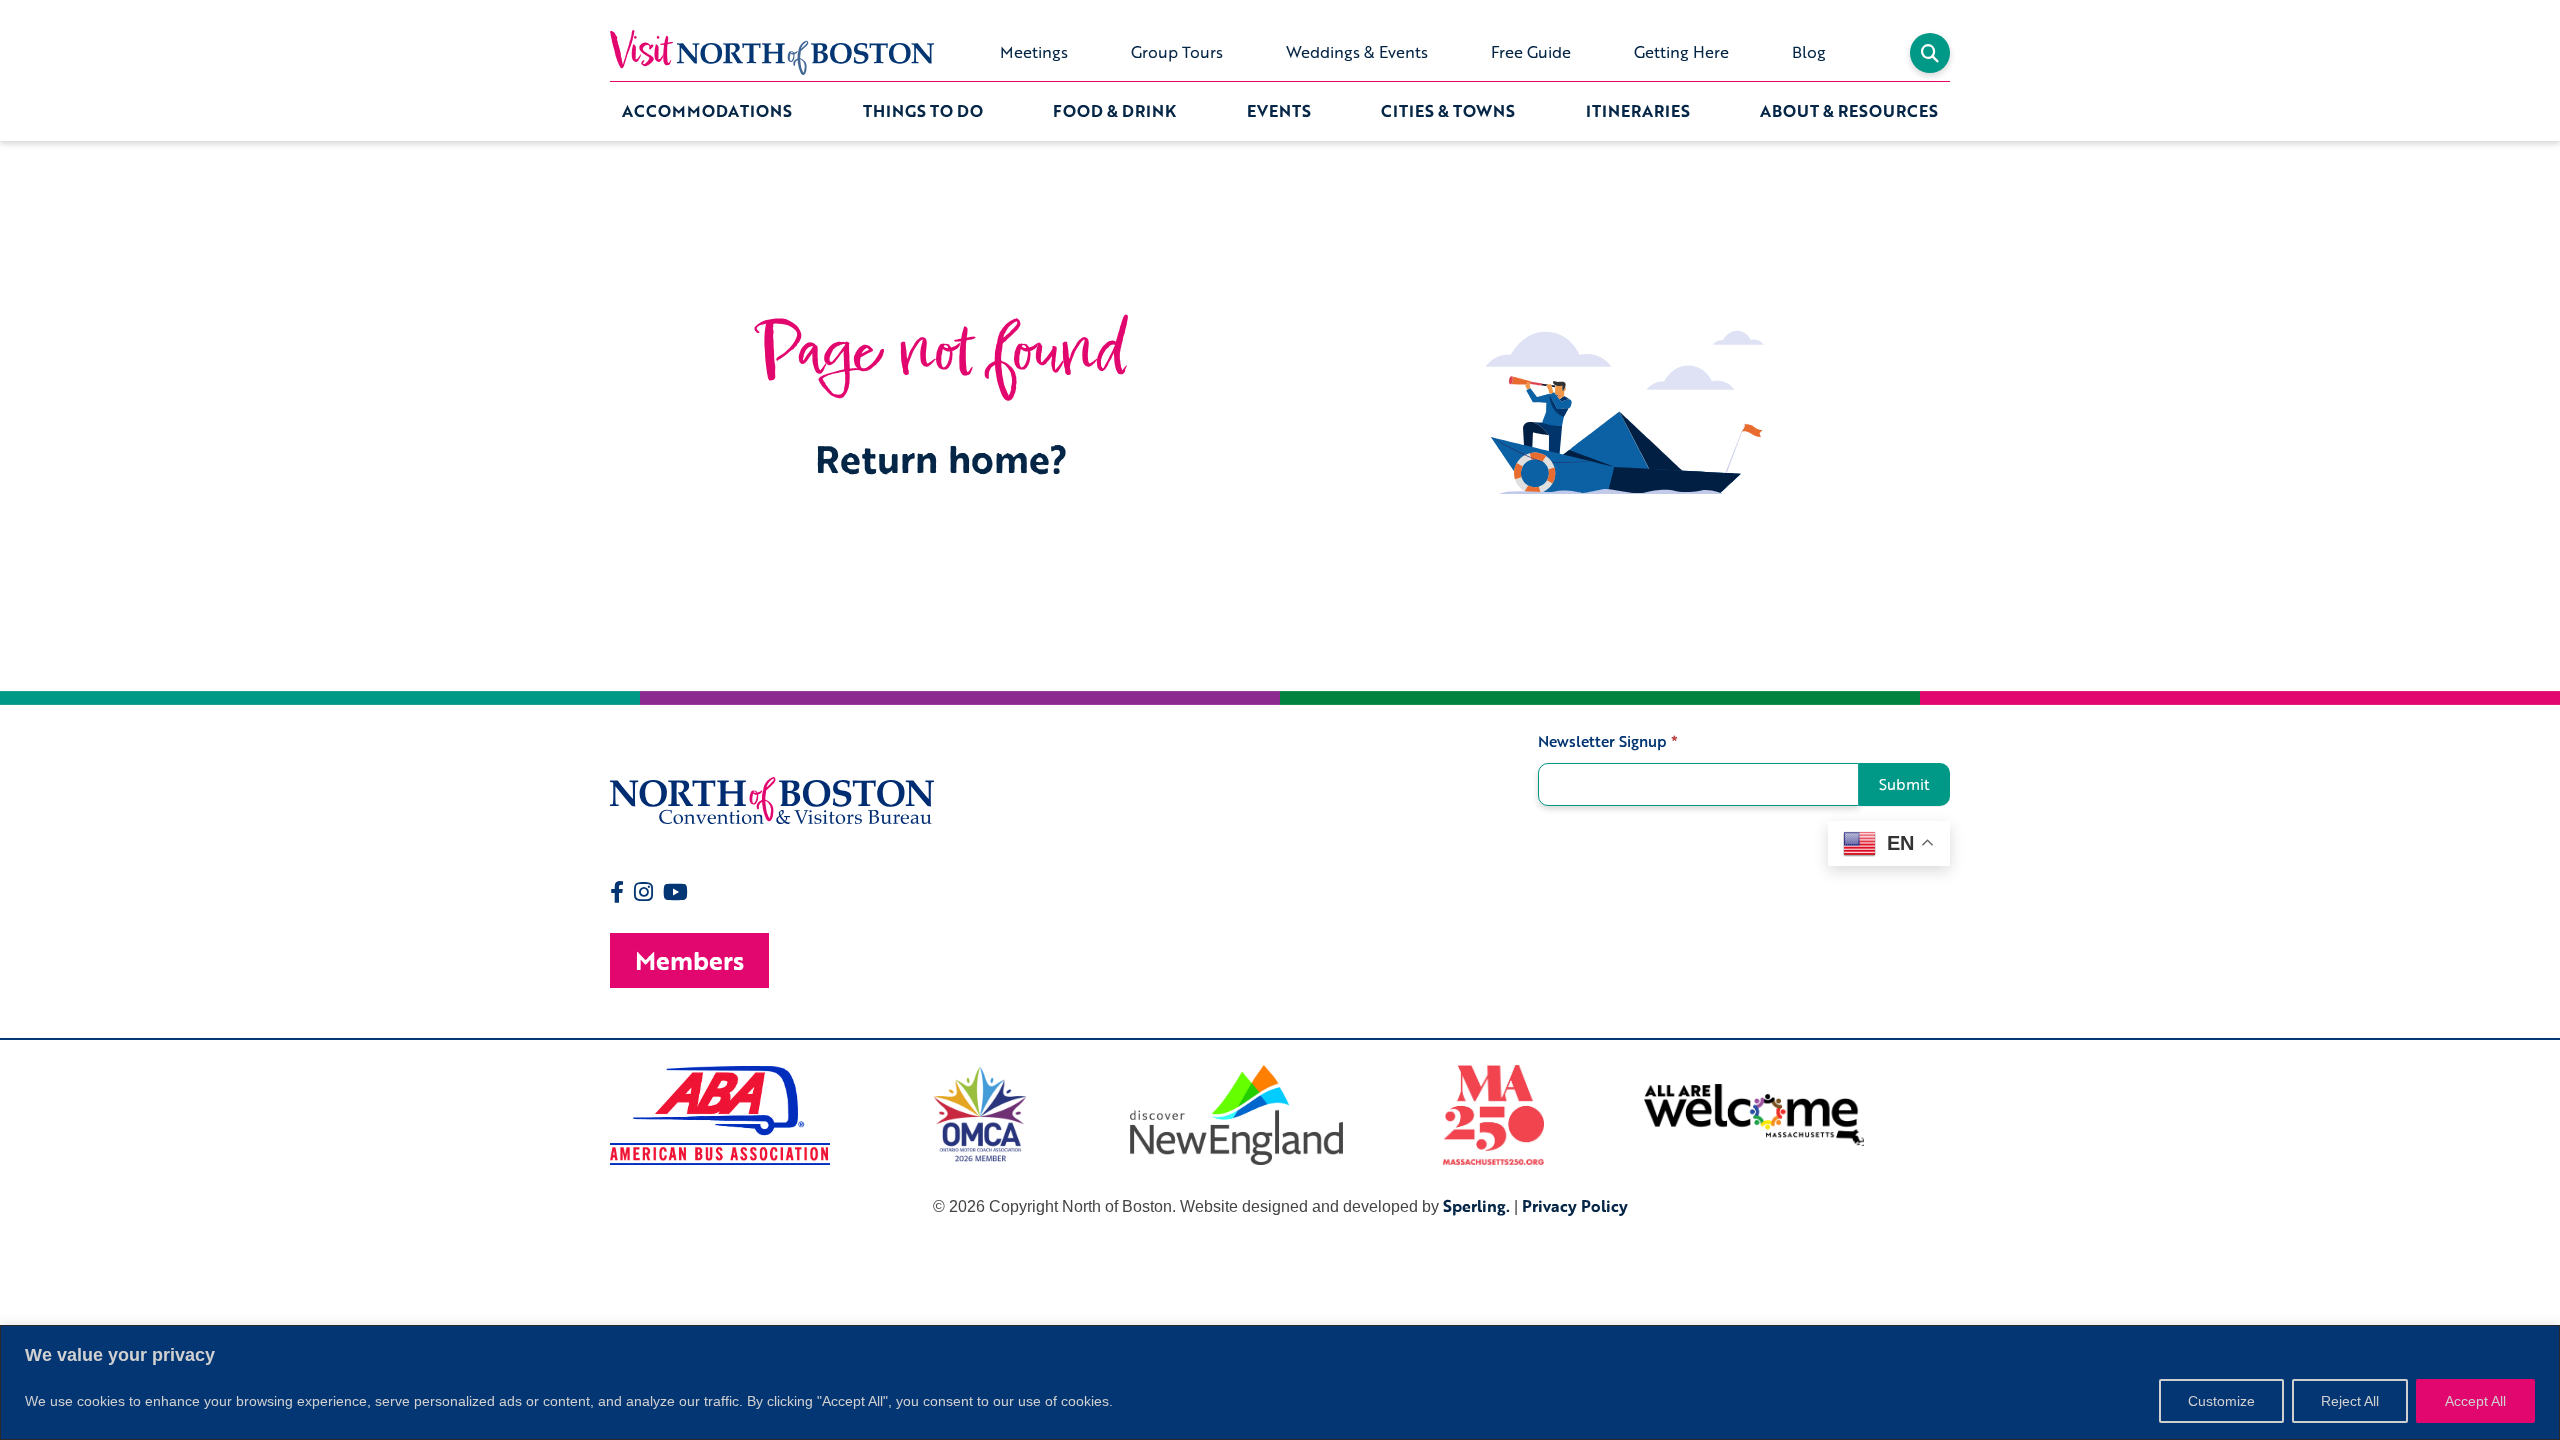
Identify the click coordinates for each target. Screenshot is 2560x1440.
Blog (1809, 52)
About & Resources (1849, 111)
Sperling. (1476, 1206)
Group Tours (1177, 52)
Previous (595, 1115)
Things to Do (923, 111)
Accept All (2475, 1401)
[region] (1280, 1382)
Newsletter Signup (1608, 741)
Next (1965, 1115)
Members (689, 960)
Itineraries (1638, 111)
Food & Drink (1114, 111)
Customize (2221, 1401)
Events (1279, 111)
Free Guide (1531, 52)
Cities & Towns (1448, 111)
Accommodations (707, 111)
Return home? (941, 458)
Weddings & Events (1357, 52)
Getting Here (1681, 52)
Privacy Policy (1575, 1206)
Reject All (2350, 1401)
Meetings (1034, 52)
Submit (1904, 784)
